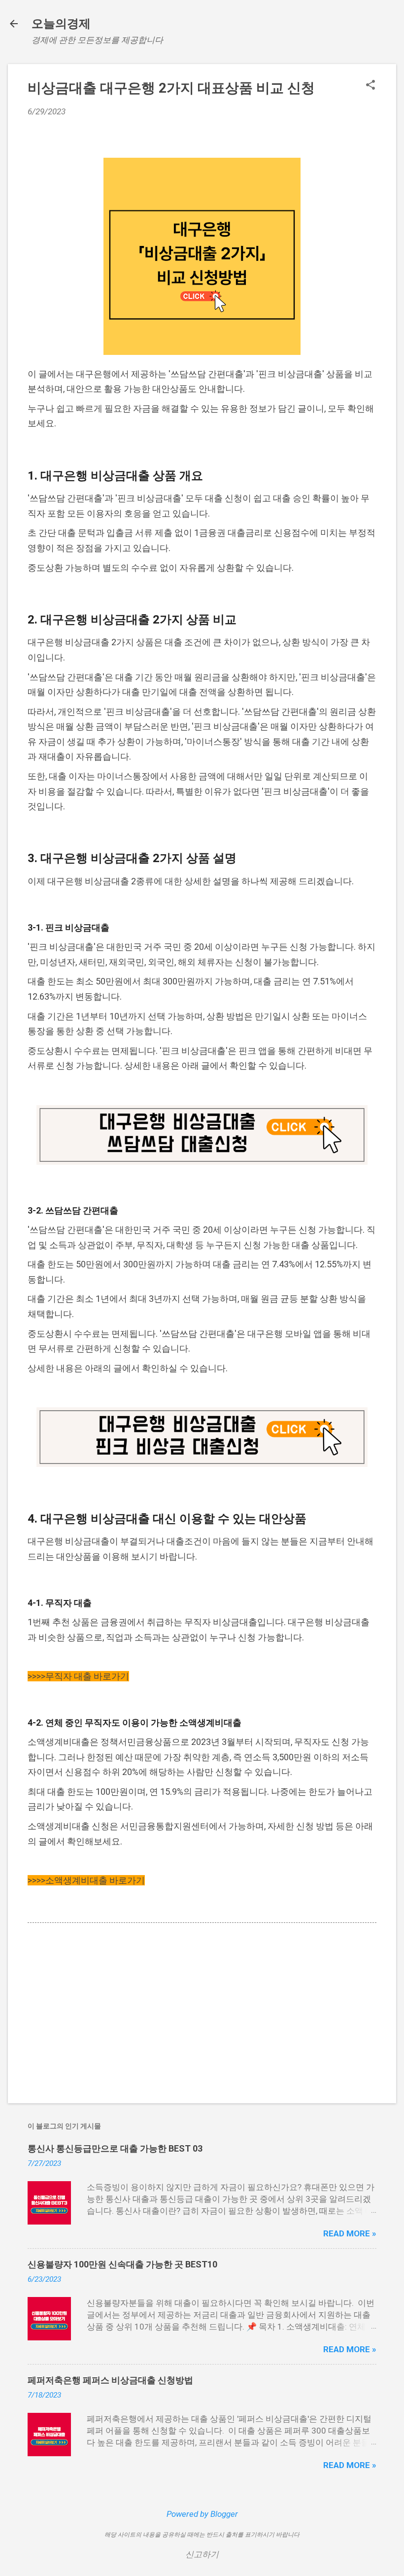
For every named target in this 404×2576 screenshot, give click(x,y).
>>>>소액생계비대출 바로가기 (86, 1880)
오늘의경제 (61, 24)
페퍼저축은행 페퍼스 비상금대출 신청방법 (110, 2380)
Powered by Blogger (202, 2514)
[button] (370, 86)
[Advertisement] (202, 2012)
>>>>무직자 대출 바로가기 (78, 1676)
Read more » (350, 2233)
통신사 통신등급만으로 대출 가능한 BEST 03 (115, 2148)
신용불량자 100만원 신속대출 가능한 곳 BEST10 (122, 2264)
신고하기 (202, 2554)
